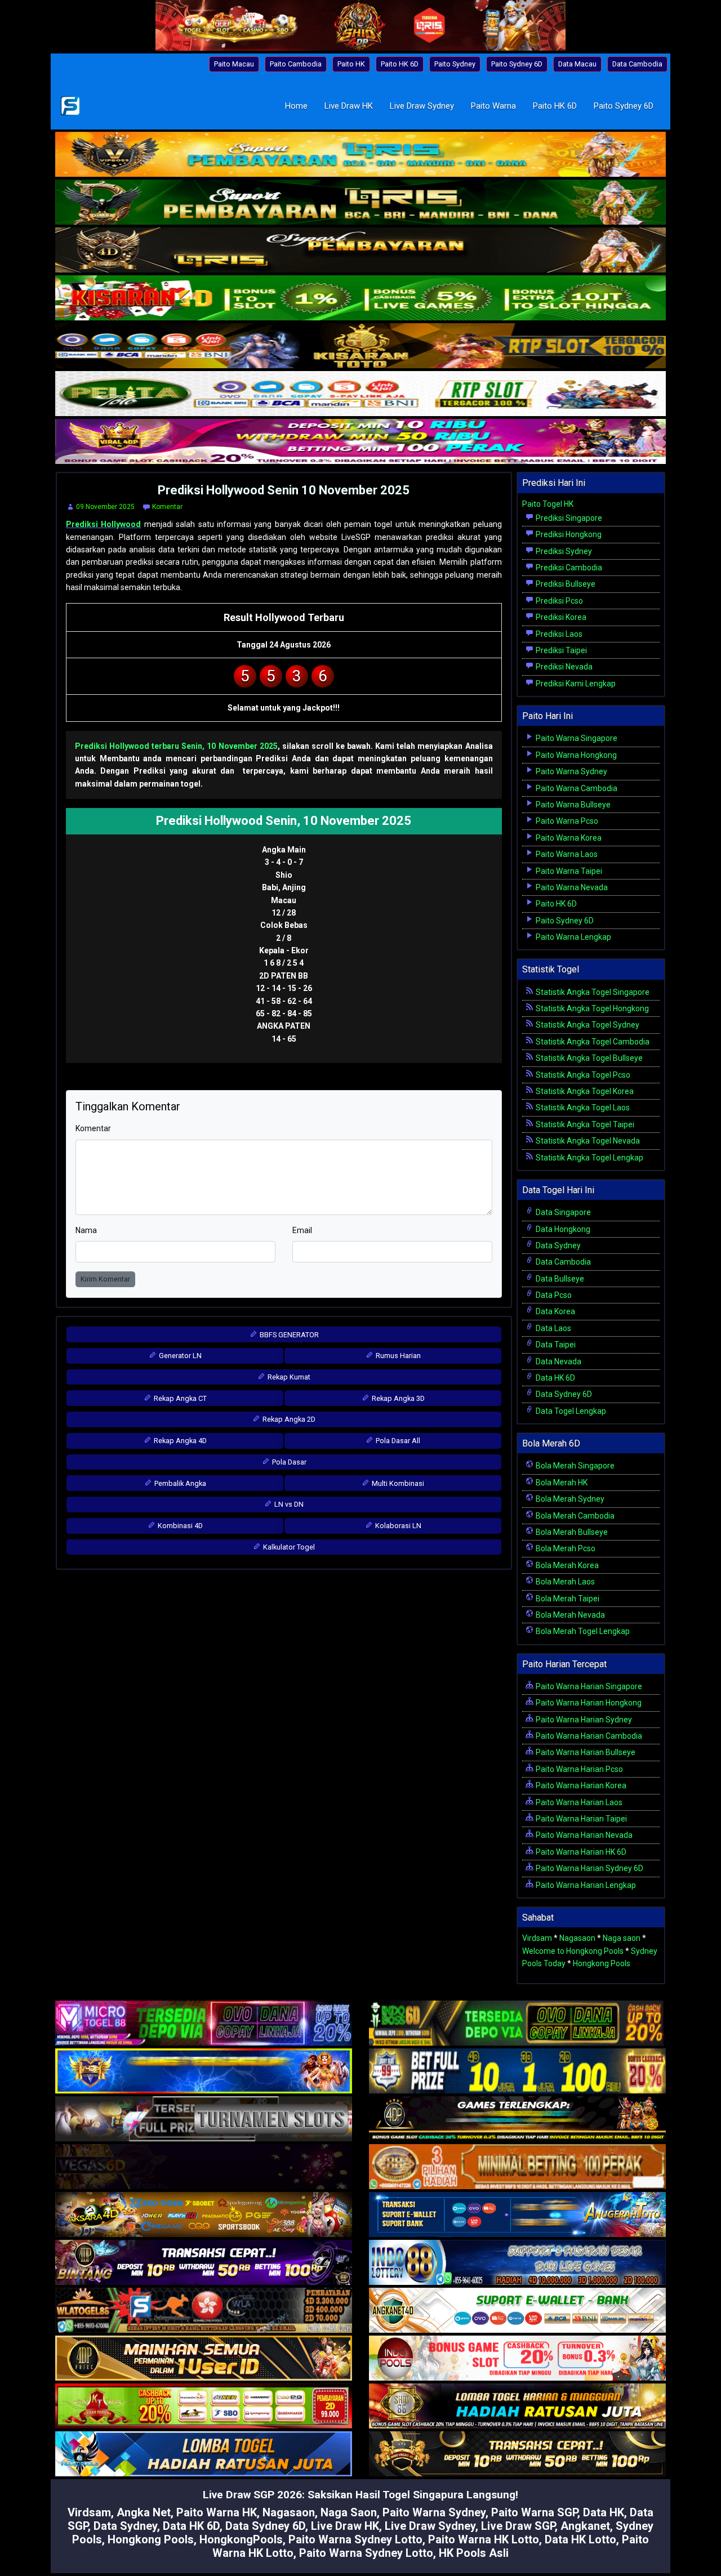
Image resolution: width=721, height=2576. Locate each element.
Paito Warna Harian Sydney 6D (589, 1868)
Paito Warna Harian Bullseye (585, 1752)
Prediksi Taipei (560, 650)
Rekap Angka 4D (179, 1441)
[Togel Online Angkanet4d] (517, 2311)
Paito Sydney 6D (517, 64)
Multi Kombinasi (397, 1483)
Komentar (167, 507)
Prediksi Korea (560, 617)
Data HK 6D (555, 1378)
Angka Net (144, 2512)
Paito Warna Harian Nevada (583, 1835)
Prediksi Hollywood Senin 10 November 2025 (284, 490)
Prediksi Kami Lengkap (575, 684)
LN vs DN (288, 1504)
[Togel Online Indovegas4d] (517, 2455)
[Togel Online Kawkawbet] (204, 2120)
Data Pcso (553, 1295)
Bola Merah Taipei (567, 1599)
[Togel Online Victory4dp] (204, 2072)
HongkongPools (241, 2539)
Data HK (604, 2512)
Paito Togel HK (548, 504)
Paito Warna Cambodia (576, 788)
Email (302, 1230)
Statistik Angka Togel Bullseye (588, 1058)
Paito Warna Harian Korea (580, 1785)
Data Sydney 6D (563, 1394)
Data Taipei (555, 1345)
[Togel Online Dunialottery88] (517, 2168)
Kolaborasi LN (397, 1526)
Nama (86, 1230)
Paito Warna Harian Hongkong (588, 1703)
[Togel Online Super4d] (360, 251)
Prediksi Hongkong (568, 534)
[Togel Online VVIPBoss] (360, 155)
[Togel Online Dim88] (360, 203)
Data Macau (577, 64)
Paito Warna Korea (568, 838)
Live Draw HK (349, 106)
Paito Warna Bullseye (572, 805)
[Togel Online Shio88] (517, 2407)
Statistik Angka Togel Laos (582, 1108)
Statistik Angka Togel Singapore (592, 992)
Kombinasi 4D (179, 1526)
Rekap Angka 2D (288, 1419)
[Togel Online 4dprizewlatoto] (204, 2359)
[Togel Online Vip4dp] (517, 2120)
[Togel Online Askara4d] (204, 2216)
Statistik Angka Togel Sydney (587, 1025)
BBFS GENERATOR (288, 1335)
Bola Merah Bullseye (571, 1532)
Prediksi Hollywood (103, 524)
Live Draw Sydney (422, 106)
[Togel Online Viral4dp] (360, 443)
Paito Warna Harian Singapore (588, 1686)
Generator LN (179, 1356)
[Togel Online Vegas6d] (204, 2168)
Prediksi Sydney (563, 551)
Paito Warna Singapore (576, 738)
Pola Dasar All (397, 1441)
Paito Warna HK (217, 2512)
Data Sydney (557, 1245)
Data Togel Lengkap (570, 1411)
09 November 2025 (105, 507)
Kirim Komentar (105, 1279)
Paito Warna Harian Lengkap (585, 1885)
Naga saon (622, 1938)
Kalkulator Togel (288, 1547)
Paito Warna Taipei (568, 871)
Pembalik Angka (179, 1483)
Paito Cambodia (296, 64)
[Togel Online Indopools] (517, 2359)
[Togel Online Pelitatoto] (360, 395)
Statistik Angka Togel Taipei (584, 1124)
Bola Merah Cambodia (574, 1516)
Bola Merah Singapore (574, 1466)
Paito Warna (493, 106)
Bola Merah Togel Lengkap (582, 1631)
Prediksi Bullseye (565, 584)
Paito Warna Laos (566, 854)
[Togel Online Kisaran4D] (360, 299)
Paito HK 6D (400, 64)
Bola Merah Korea (566, 1565)
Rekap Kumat (288, 1377)
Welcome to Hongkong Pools (573, 1951)
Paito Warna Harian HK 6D (580, 1852)
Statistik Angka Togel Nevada (587, 1141)
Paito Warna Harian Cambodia (588, 1736)
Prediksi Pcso (558, 601)
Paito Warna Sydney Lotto (355, 2539)
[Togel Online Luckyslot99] (517, 2072)
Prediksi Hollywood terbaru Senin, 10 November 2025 (176, 746)
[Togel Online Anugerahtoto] (517, 2216)
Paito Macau (234, 64)
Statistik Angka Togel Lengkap (589, 1158)
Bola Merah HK (561, 1483)
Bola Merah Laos (564, 1582)
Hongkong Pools (602, 1963)
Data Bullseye (559, 1279)
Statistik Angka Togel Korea (584, 1091)
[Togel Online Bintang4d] (204, 2264)
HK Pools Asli (474, 2553)
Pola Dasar (288, 1462)
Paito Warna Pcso (566, 821)
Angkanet (585, 2526)
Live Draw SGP (518, 2526)
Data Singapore (562, 1212)
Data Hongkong (562, 1229)
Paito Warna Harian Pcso (578, 1769)
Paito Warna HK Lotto (484, 2539)
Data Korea (555, 1311)
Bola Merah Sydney (569, 1499)
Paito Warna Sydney (571, 771)
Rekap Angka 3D (397, 1398)
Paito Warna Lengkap (573, 937)
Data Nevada (558, 1361)
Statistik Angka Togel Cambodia (592, 1042)
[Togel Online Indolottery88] (517, 2264)
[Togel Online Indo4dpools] (204, 2455)
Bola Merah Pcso (565, 1548)
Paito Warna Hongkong (575, 755)
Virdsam (537, 1938)
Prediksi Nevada (563, 667)
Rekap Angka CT (179, 1398)
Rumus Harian (397, 1356)
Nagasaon (577, 1938)
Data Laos (553, 1328)
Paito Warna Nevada (571, 887)
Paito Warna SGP (534, 2512)
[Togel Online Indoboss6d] (517, 2024)
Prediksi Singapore (568, 518)
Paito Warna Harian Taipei (580, 1819)
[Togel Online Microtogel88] (204, 2024)
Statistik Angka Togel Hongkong (591, 1008)
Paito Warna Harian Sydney (583, 1720)
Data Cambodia (637, 64)
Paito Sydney (455, 64)
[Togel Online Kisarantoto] (360, 347)
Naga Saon (349, 2512)
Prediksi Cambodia (568, 568)
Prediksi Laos (558, 634)
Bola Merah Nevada (569, 1615)
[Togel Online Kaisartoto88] (204, 2407)
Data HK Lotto (580, 2539)
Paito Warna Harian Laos (578, 1802)
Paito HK (351, 64)
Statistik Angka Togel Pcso (582, 1075)
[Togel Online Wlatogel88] (204, 2311)
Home (296, 106)
